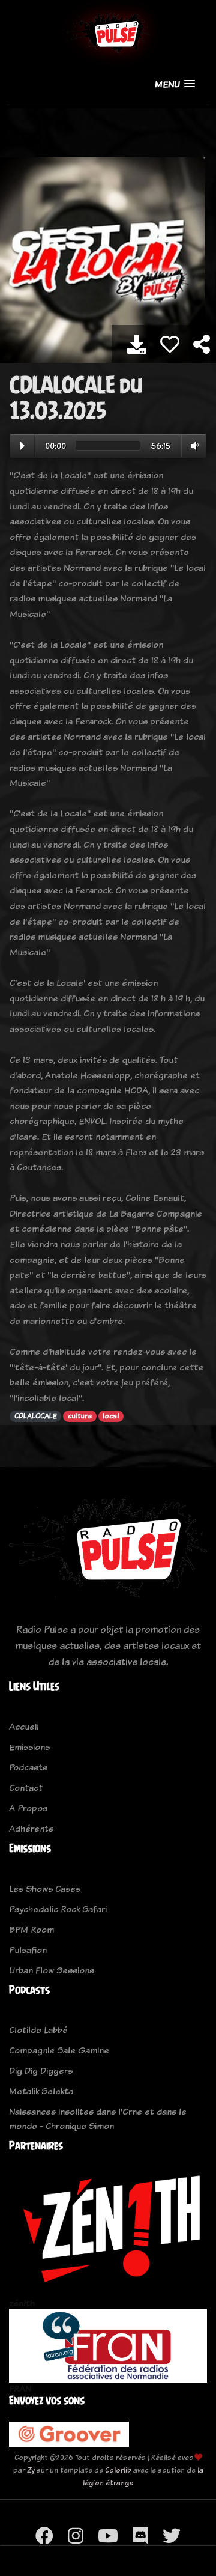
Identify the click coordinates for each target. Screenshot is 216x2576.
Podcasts (28, 1767)
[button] (175, 84)
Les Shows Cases (45, 1888)
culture (80, 1416)
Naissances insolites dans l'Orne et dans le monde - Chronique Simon (98, 2119)
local (111, 1416)
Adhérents (31, 1828)
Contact (26, 1788)
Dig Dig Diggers (41, 2070)
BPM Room (31, 1929)
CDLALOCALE (36, 1416)
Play (22, 446)
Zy (31, 2470)
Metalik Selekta (41, 2091)
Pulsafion (28, 1950)
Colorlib (118, 2470)
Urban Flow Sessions (52, 1970)
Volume (192, 446)
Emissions (29, 1747)
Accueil (24, 1726)
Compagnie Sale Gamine (59, 2050)
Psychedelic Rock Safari (58, 1909)
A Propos (28, 1808)
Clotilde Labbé (38, 2030)
